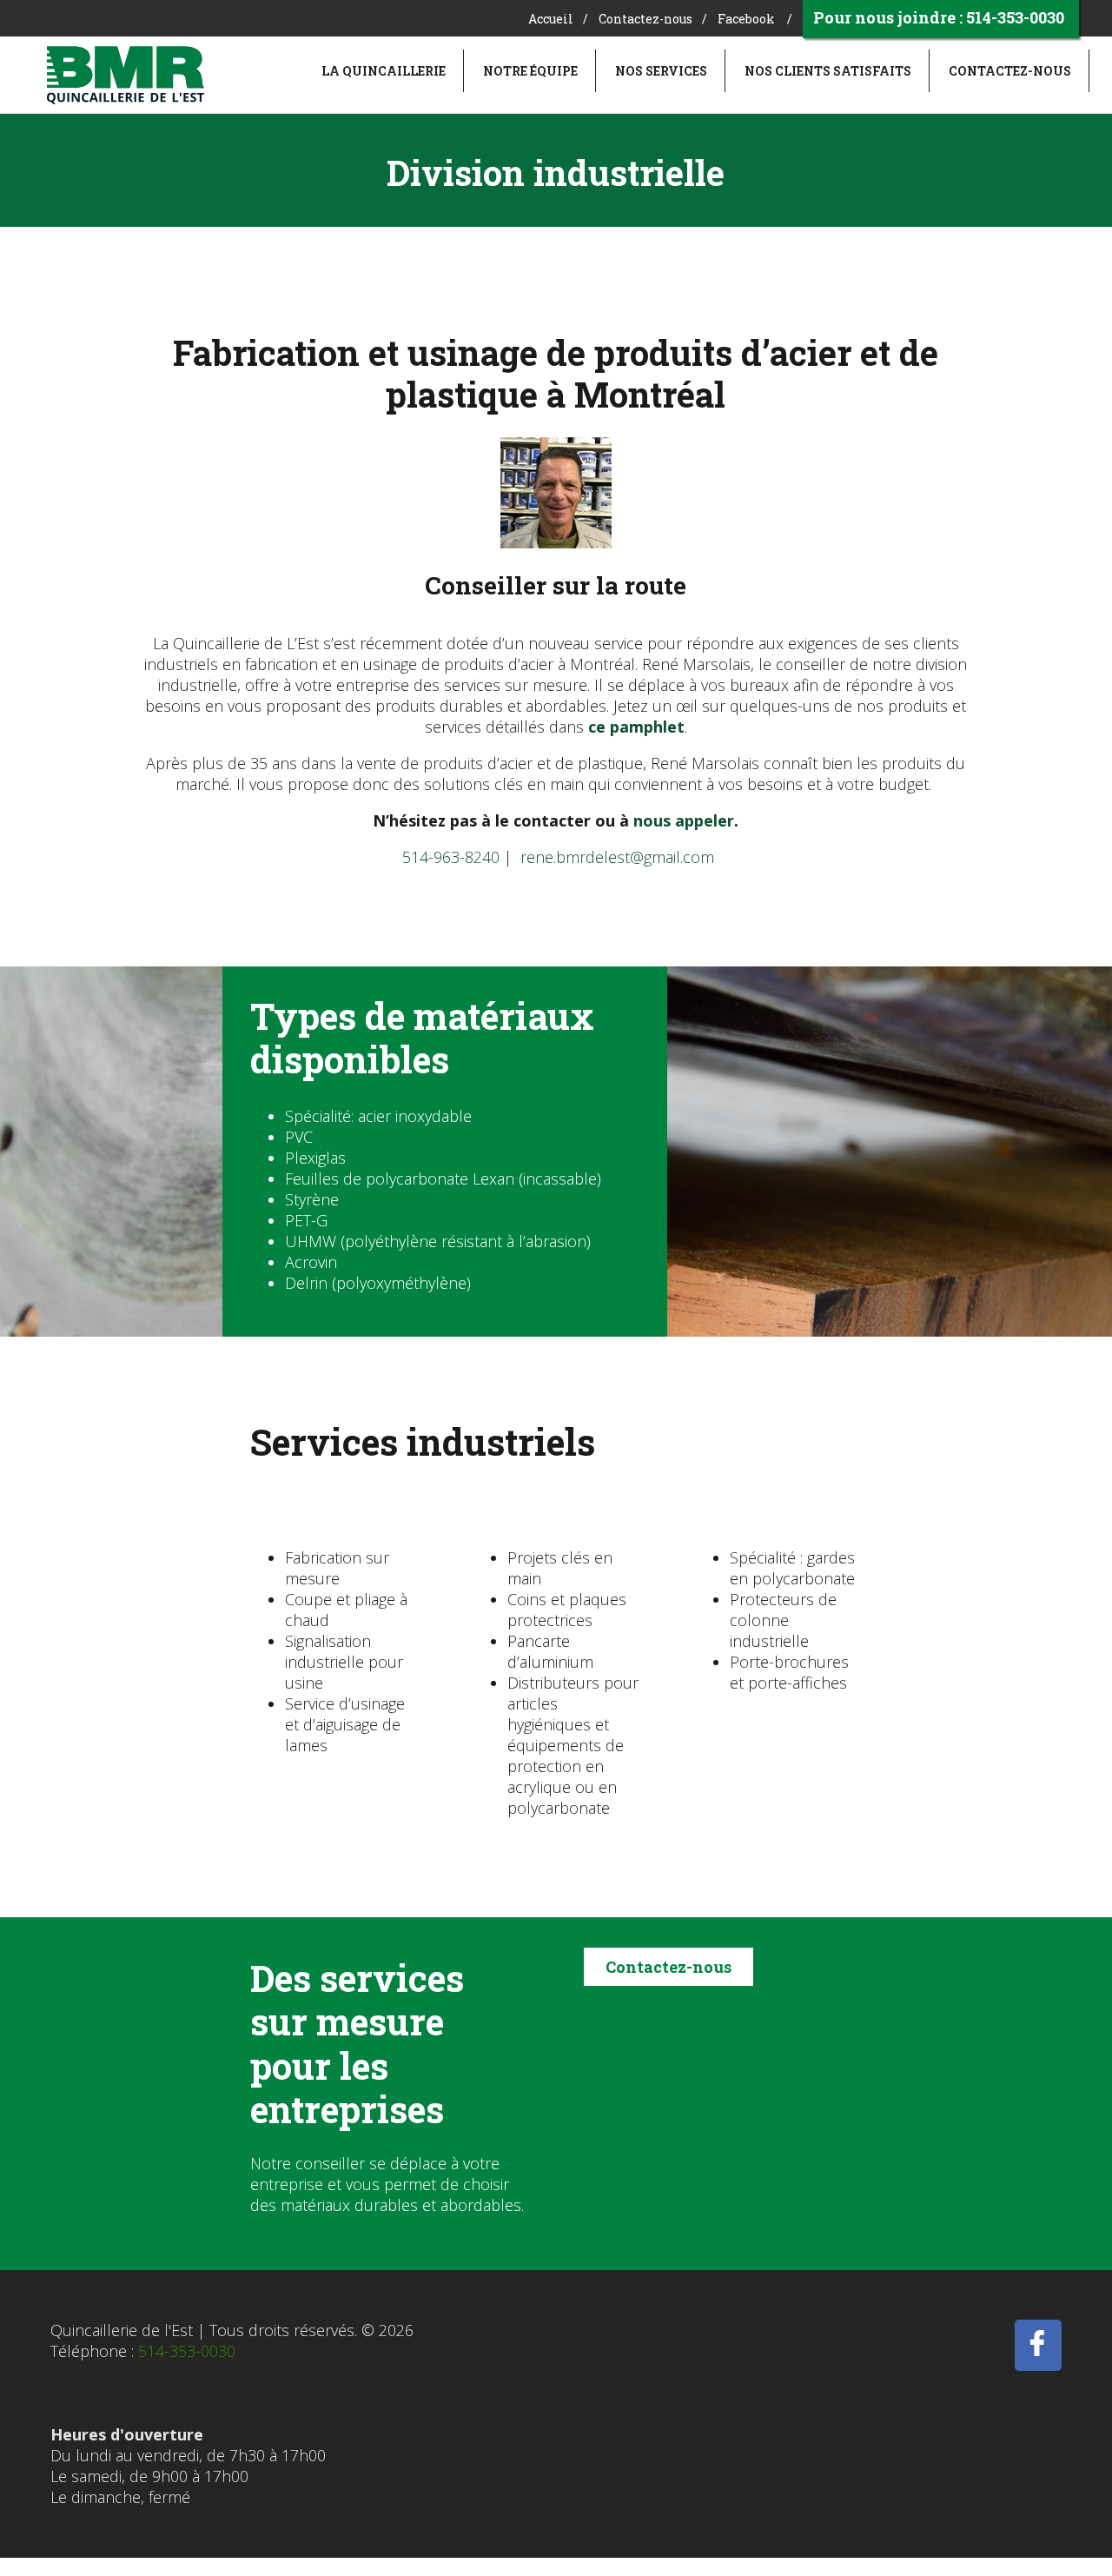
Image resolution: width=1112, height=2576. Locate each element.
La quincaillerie (384, 71)
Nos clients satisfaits (828, 71)
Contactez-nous (645, 19)
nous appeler (684, 820)
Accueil (551, 19)
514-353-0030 (187, 2351)
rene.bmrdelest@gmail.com (617, 857)
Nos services (661, 71)
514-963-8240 (451, 857)
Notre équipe (530, 71)
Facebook (746, 19)
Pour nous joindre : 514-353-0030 (939, 17)
